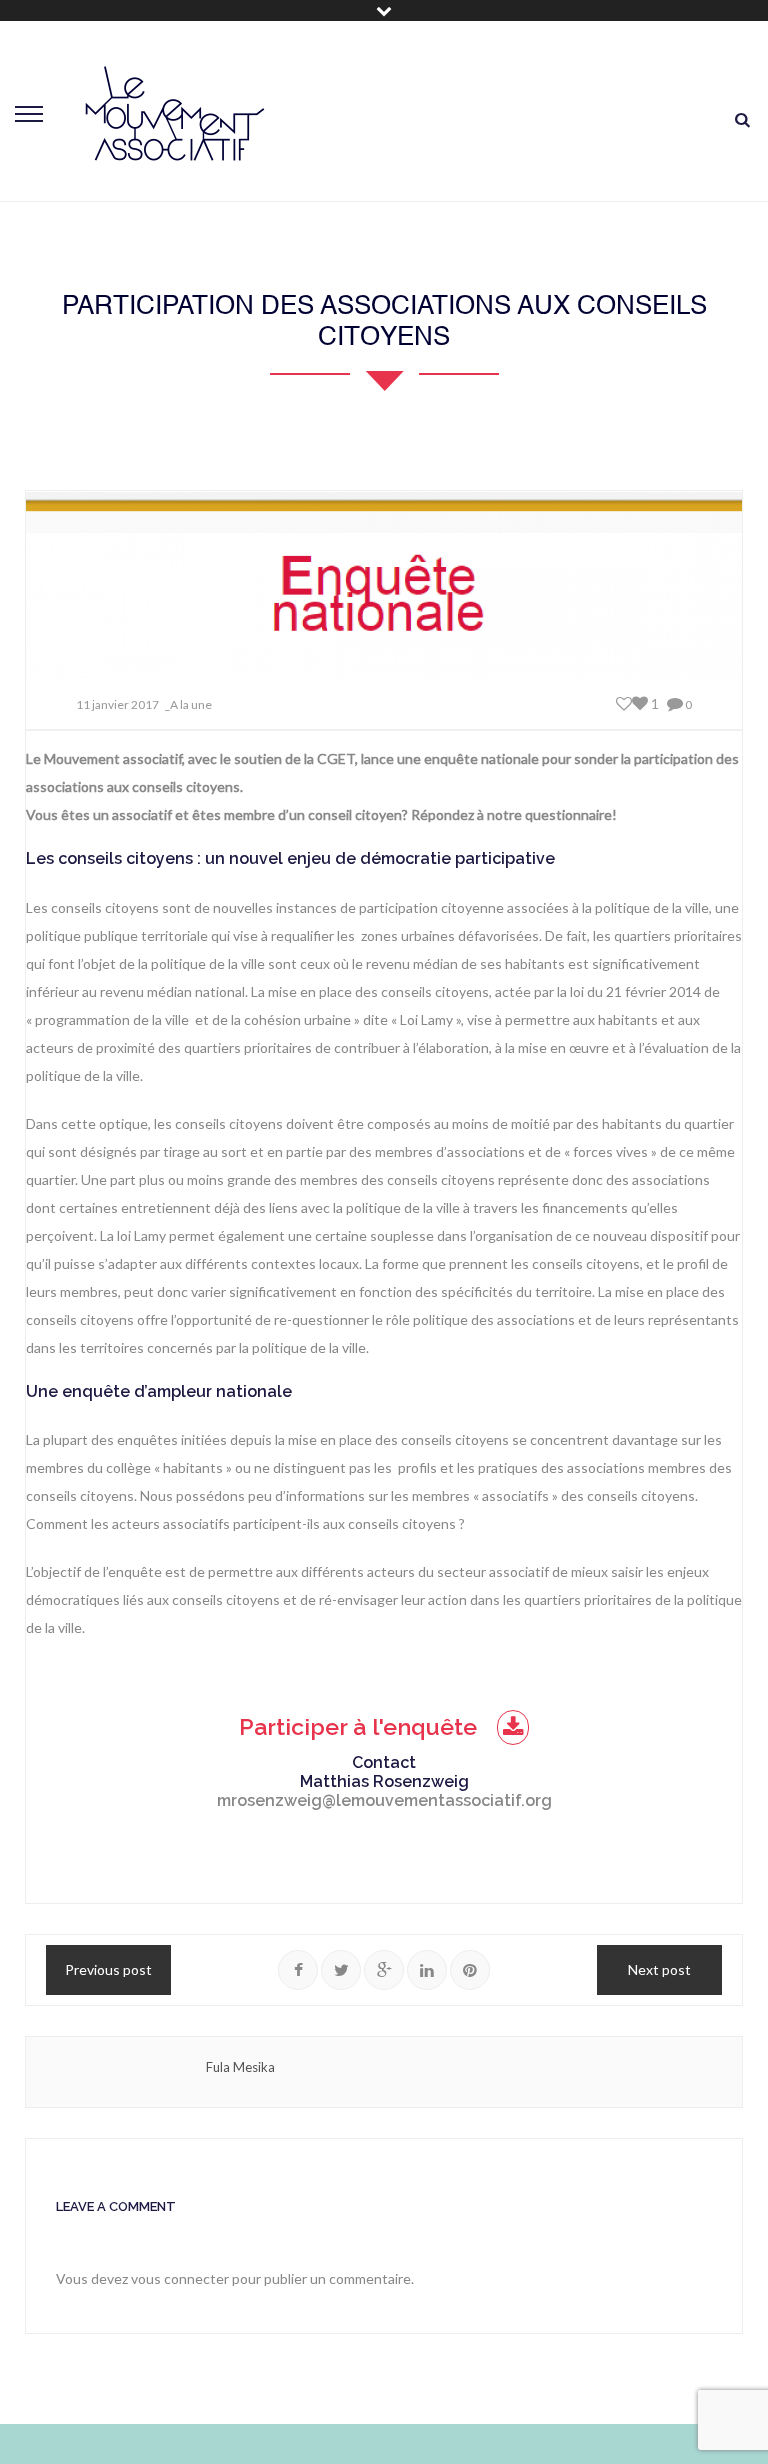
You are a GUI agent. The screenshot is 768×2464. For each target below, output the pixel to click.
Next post (659, 1969)
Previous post (108, 1969)
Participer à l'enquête (358, 1726)
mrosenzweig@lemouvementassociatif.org (384, 1800)
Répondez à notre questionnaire (511, 814)
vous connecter (180, 2278)
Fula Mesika (240, 2067)
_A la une (188, 704)
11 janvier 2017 (117, 704)
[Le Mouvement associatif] (175, 113)
